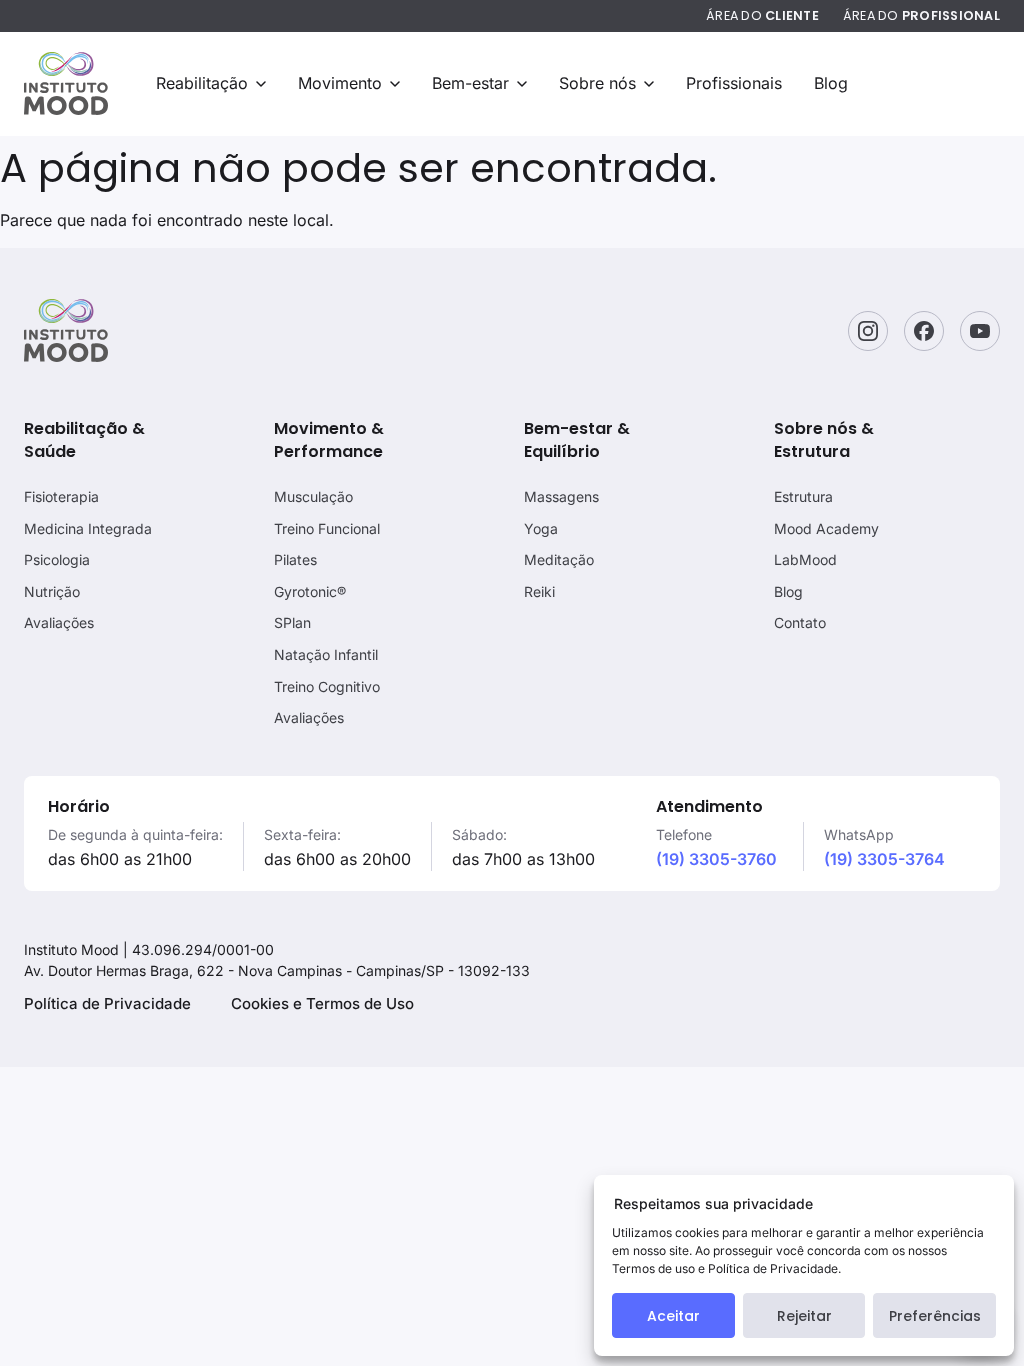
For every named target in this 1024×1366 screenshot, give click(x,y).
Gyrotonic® (310, 591)
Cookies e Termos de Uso (322, 1003)
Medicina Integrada (88, 528)
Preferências (935, 1316)
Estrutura (803, 496)
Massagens (561, 496)
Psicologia (57, 559)
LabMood (805, 559)
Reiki (539, 591)
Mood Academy (826, 528)
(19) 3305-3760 (716, 859)
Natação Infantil (326, 654)
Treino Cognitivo (327, 686)
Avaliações (59, 622)
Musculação (313, 496)
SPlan (292, 622)
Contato (800, 622)
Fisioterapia (61, 496)
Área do (762, 15)
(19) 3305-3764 (884, 859)
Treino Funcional (327, 528)
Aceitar (673, 1316)
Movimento (340, 83)
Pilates (295, 559)
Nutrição (52, 591)
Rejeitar (804, 1316)
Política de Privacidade (107, 1003)
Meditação (559, 559)
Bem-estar (470, 83)
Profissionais (734, 83)
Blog (831, 83)
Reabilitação (202, 83)
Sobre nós (597, 83)
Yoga (541, 528)
